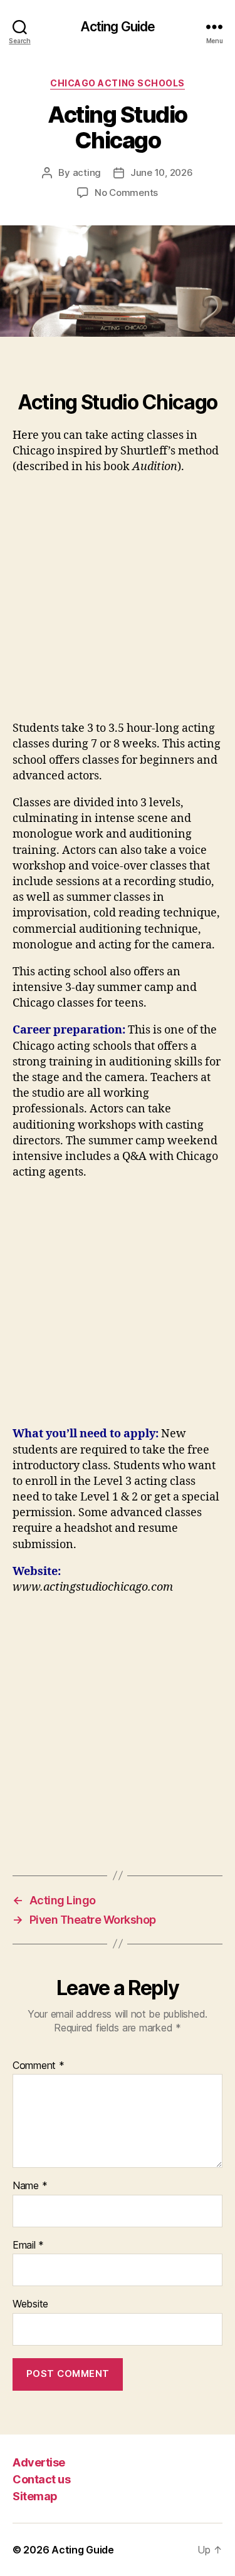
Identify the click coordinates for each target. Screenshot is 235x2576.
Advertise (39, 2462)
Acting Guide (118, 27)
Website (30, 2304)
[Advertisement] (118, 603)
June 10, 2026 (162, 172)
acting (87, 172)
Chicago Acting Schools (117, 83)
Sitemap (35, 2496)
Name (30, 2186)
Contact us (41, 2479)
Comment (39, 2066)
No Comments (126, 192)
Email (28, 2245)
